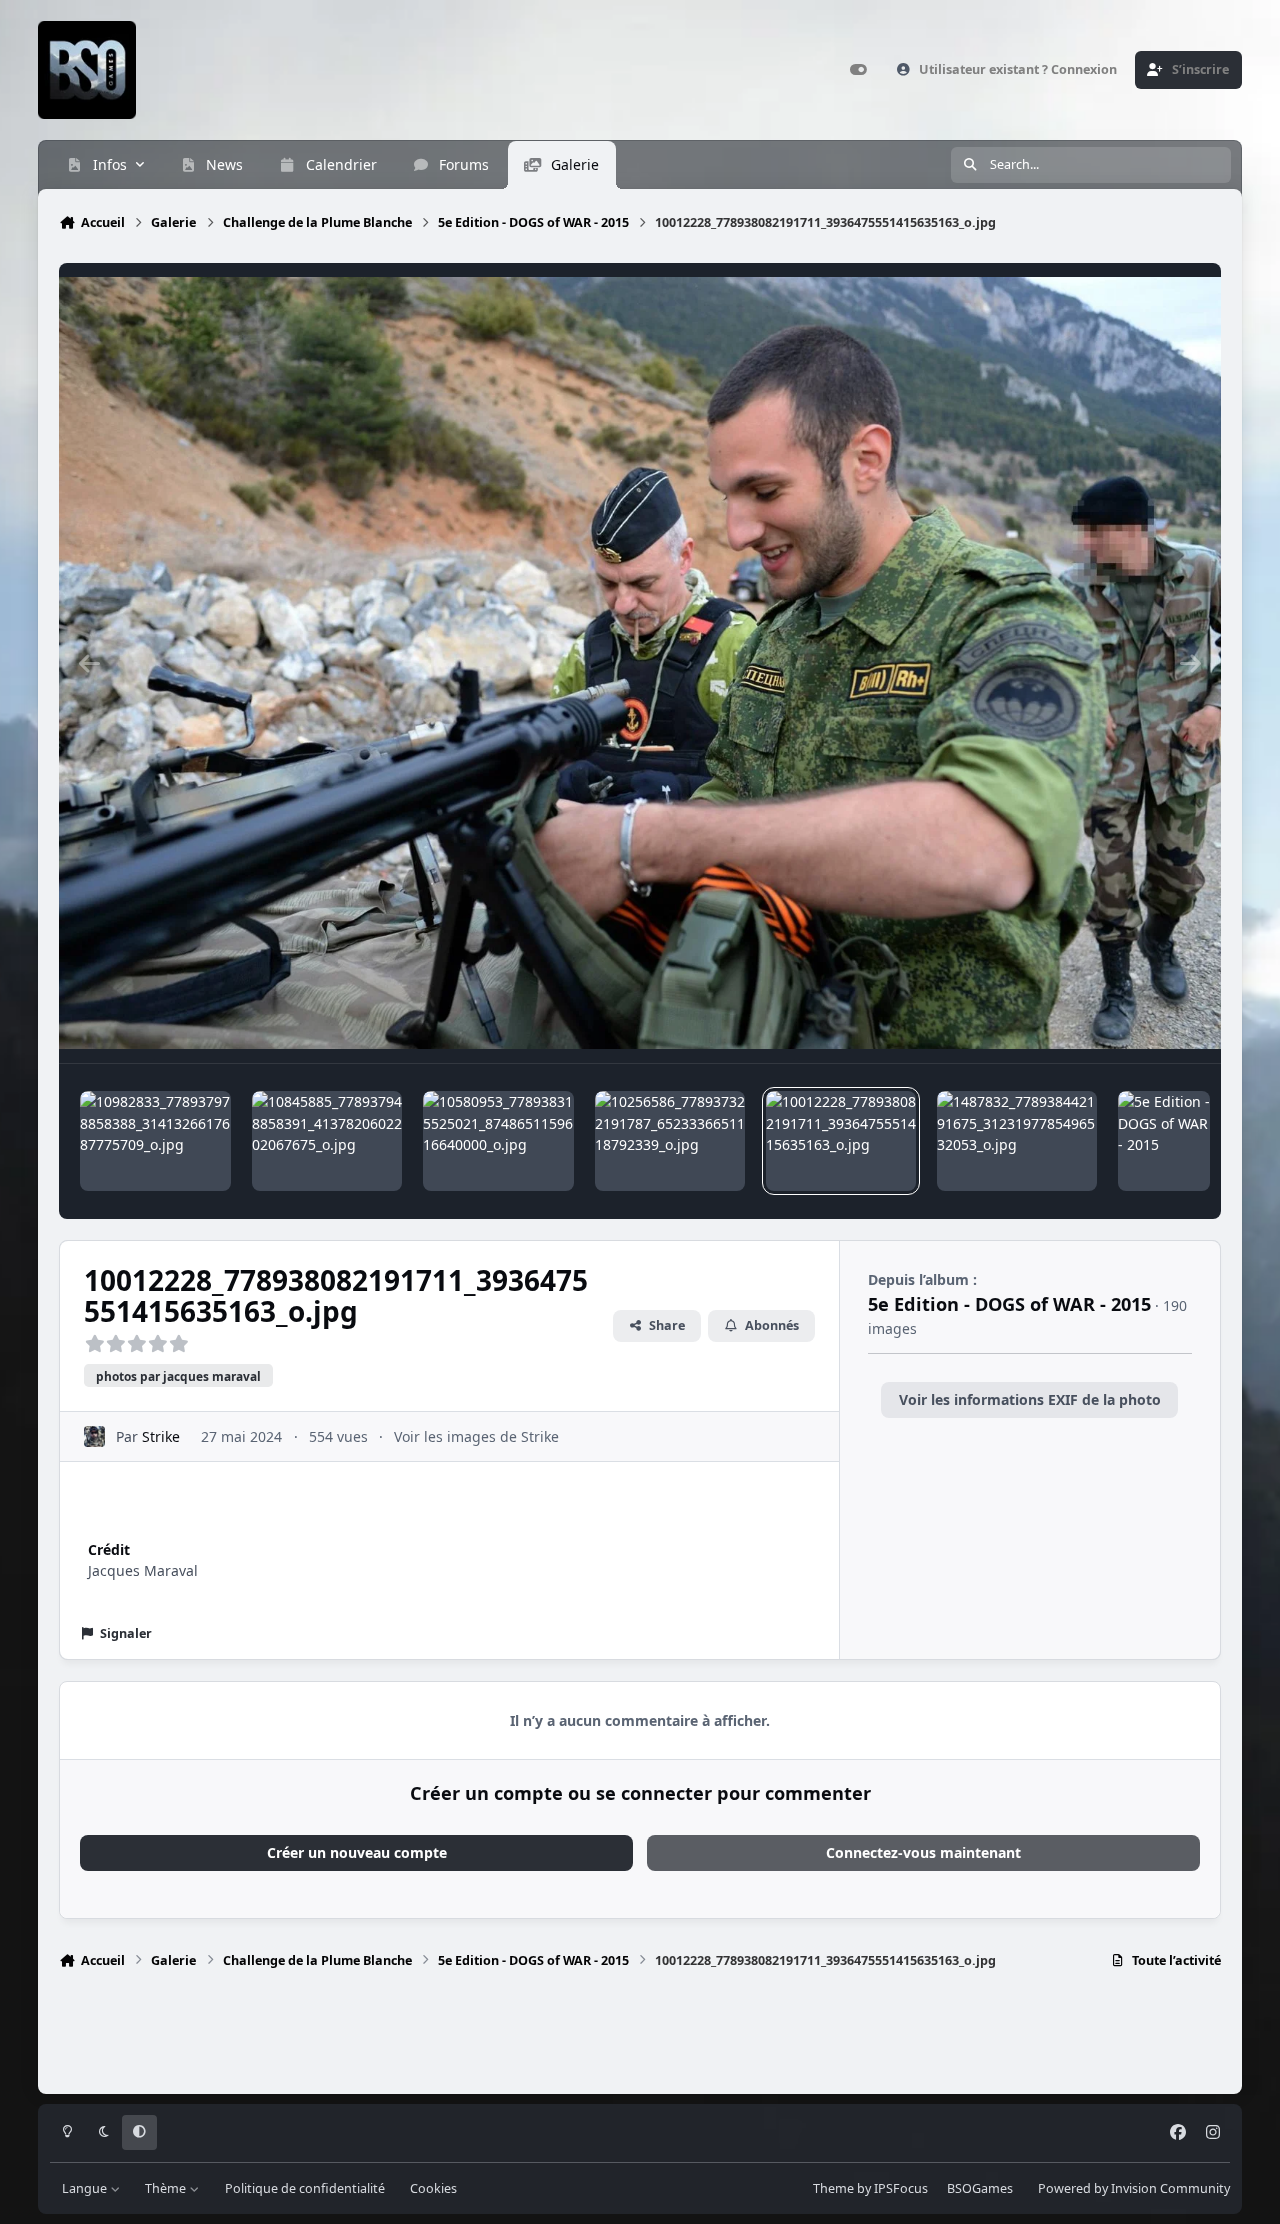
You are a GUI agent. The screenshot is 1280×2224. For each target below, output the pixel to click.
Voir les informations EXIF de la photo (1030, 1399)
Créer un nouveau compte (357, 1852)
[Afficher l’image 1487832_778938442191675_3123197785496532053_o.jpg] (1017, 1141)
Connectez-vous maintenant (923, 1852)
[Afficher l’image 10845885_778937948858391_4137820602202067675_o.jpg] (327, 1141)
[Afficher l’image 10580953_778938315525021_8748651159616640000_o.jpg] (498, 1141)
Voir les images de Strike (476, 1436)
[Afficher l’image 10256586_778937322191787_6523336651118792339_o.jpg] (670, 1141)
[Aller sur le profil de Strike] (94, 1436)
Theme (833, 2188)
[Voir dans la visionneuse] (639, 663)
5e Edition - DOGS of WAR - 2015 (1009, 1304)
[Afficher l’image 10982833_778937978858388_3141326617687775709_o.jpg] (155, 1141)
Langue (86, 2188)
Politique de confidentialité (305, 2188)
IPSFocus (901, 2188)
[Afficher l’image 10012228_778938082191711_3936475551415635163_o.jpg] (841, 1141)
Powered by (1134, 2188)
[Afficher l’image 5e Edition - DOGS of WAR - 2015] (1164, 1141)
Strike (161, 1436)
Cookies (433, 2188)
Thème (167, 2188)
